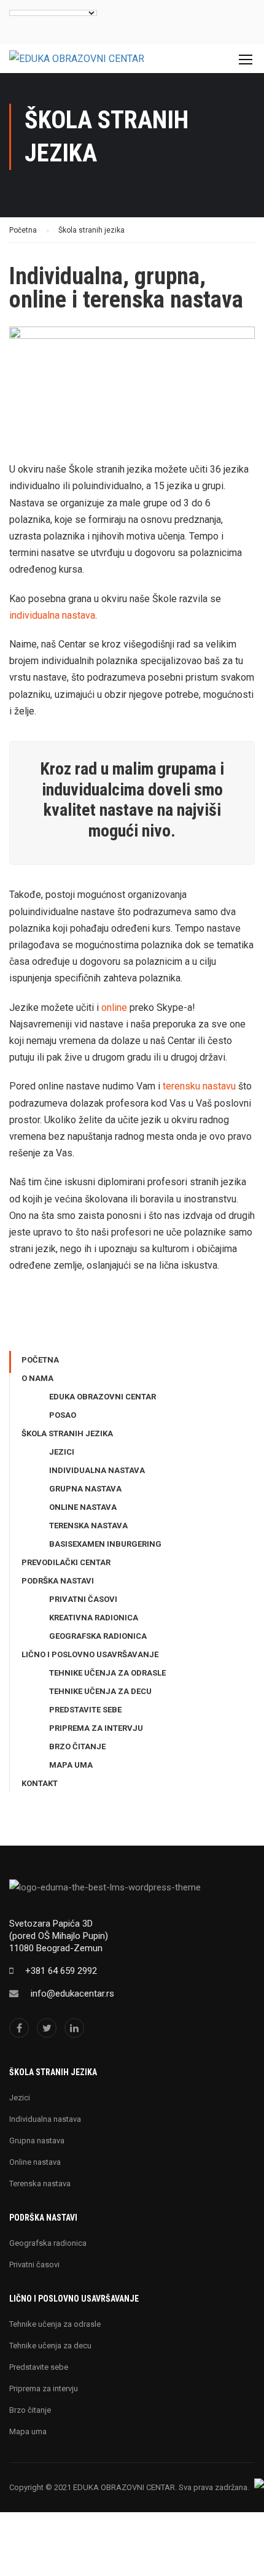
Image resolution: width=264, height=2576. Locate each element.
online (114, 1008)
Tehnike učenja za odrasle (107, 1673)
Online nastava (83, 1507)
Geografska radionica (98, 1636)
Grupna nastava (85, 1489)
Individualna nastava (97, 1470)
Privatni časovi (83, 1599)
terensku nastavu (199, 1086)
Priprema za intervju (96, 1728)
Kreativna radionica (94, 1618)
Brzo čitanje (77, 1746)
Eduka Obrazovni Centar (103, 1397)
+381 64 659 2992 (61, 1971)
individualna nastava (52, 615)
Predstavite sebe (85, 1710)
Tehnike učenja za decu (100, 1691)
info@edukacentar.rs (72, 1994)
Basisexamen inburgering (105, 1544)
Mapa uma (71, 1765)
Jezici (62, 1452)
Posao (63, 1415)
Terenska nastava (88, 1526)
